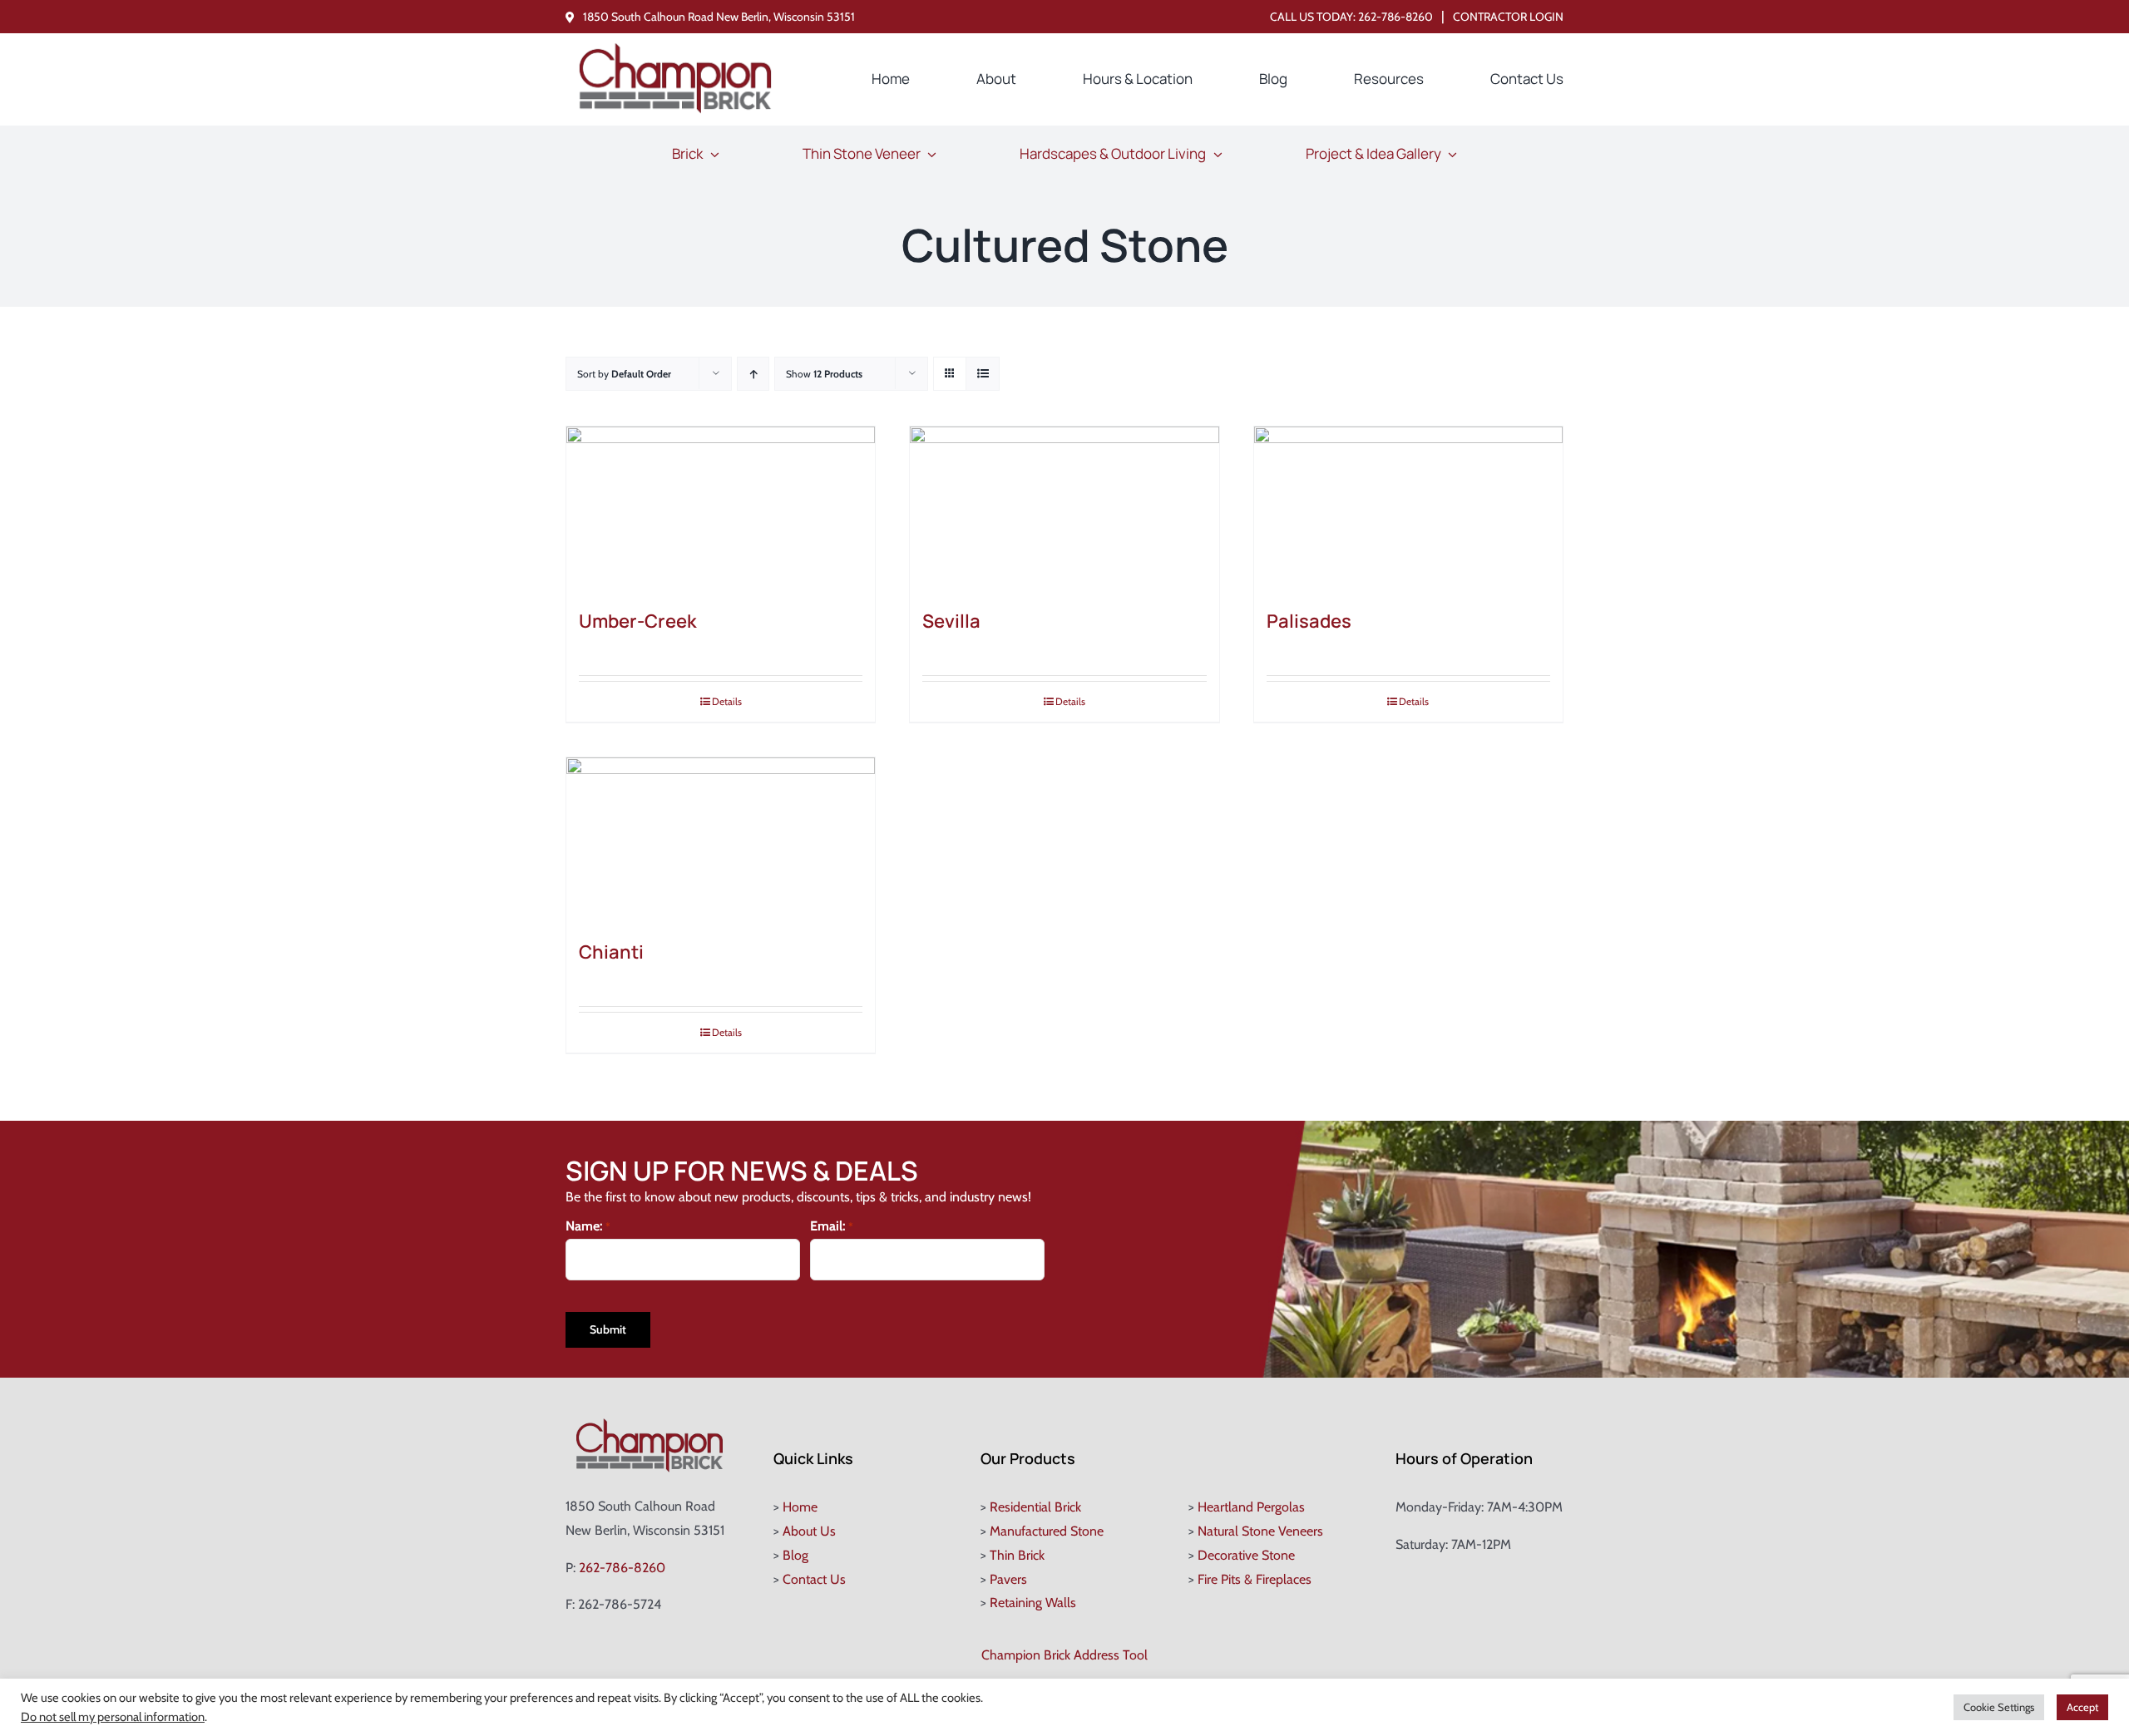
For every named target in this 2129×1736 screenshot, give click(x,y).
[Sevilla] (1064, 510)
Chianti (611, 952)
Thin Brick (1017, 1555)
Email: (832, 1226)
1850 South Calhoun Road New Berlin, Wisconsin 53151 (719, 17)
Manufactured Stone (1047, 1531)
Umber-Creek (638, 621)
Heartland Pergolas (1251, 1507)
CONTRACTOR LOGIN (1508, 17)
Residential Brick (1035, 1507)
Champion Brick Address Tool (1064, 1655)
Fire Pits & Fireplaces (1255, 1579)
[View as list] (983, 374)
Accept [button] (2082, 1707)
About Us (809, 1531)
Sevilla (951, 621)
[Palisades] (1408, 510)
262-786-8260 (1395, 17)
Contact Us (814, 1579)
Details (727, 701)
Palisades (1309, 621)
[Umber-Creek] (721, 510)
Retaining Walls (1033, 1603)
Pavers (1008, 1579)
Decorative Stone (1246, 1555)
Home (800, 1507)
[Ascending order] (753, 374)
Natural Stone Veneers (1260, 1531)
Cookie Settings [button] (1999, 1707)
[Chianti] (721, 841)
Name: (588, 1226)
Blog (795, 1555)
